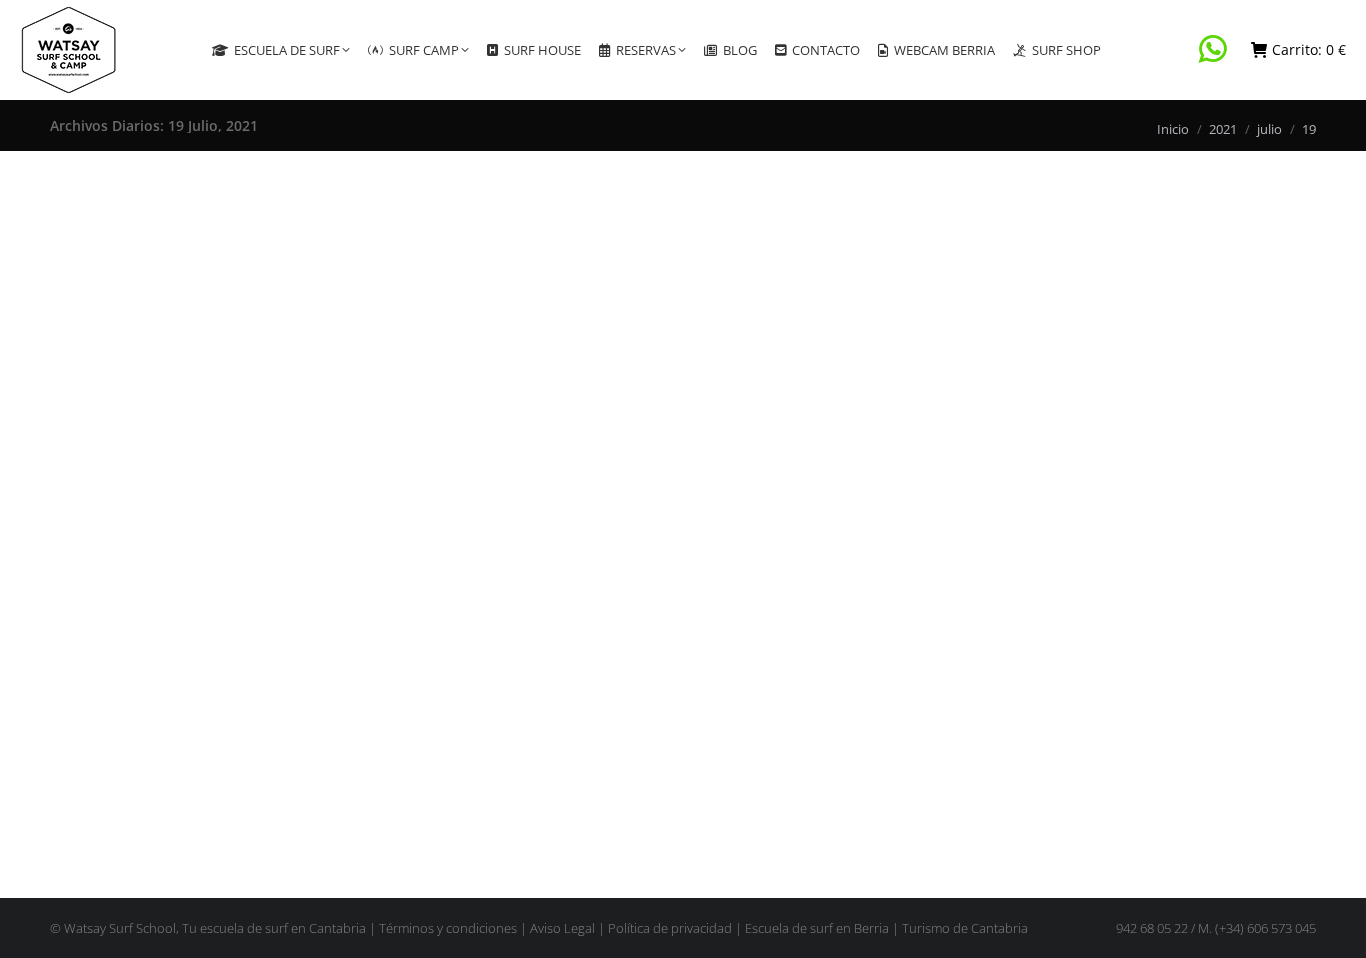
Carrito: (1309, 50)
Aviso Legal (562, 928)
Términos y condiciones (448, 928)
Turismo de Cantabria (965, 928)
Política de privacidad (670, 928)
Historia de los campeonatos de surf (199, 702)
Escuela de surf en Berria (817, 928)
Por (147, 736)
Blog (88, 736)
